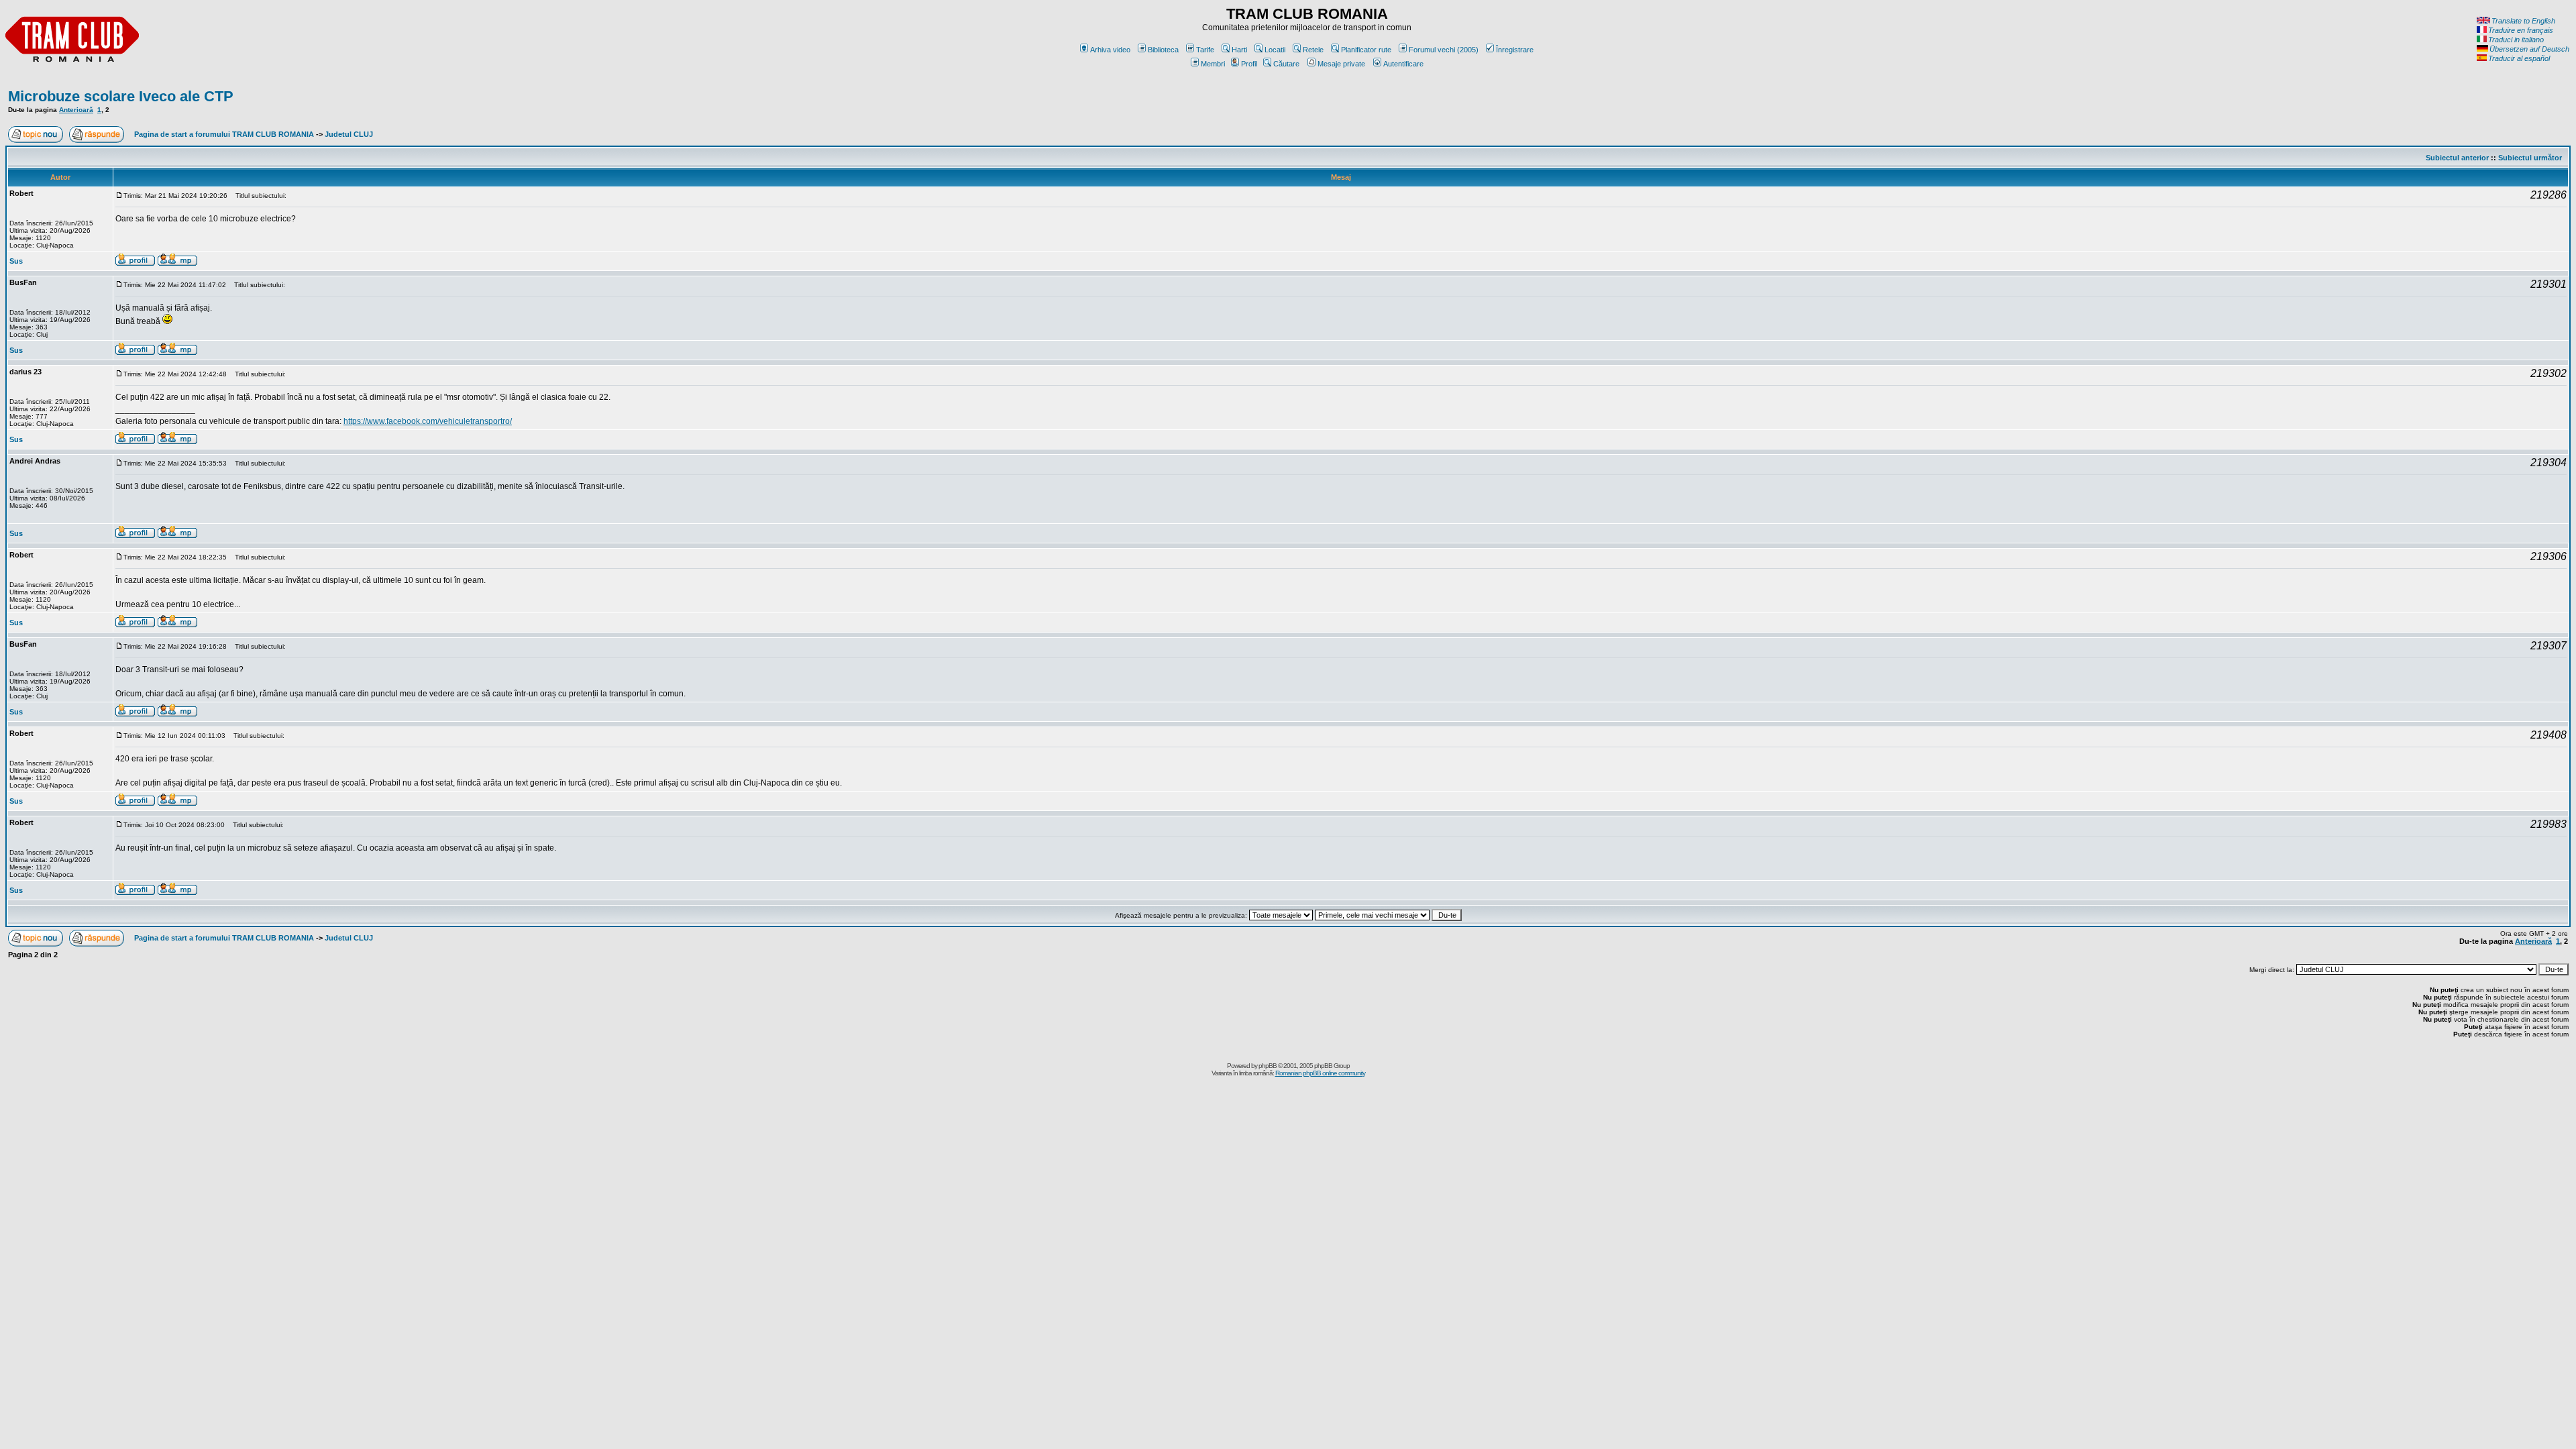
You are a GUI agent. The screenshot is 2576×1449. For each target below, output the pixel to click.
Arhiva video (1110, 50)
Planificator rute (1366, 50)
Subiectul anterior (2457, 158)
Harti (1239, 50)
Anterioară (76, 110)
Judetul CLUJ (349, 134)
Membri (1213, 64)
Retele (1313, 50)
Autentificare (1403, 64)
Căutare (1286, 64)
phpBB (1268, 1066)
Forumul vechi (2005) (1444, 50)
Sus (16, 261)
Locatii (1275, 50)
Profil (1249, 64)
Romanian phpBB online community (1320, 1073)
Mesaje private (1341, 64)
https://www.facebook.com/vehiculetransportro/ (428, 421)
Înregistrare (1515, 50)
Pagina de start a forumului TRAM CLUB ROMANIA (224, 134)
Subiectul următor (2530, 158)
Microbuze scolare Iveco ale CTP (121, 96)
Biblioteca (1163, 50)
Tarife (1205, 50)
